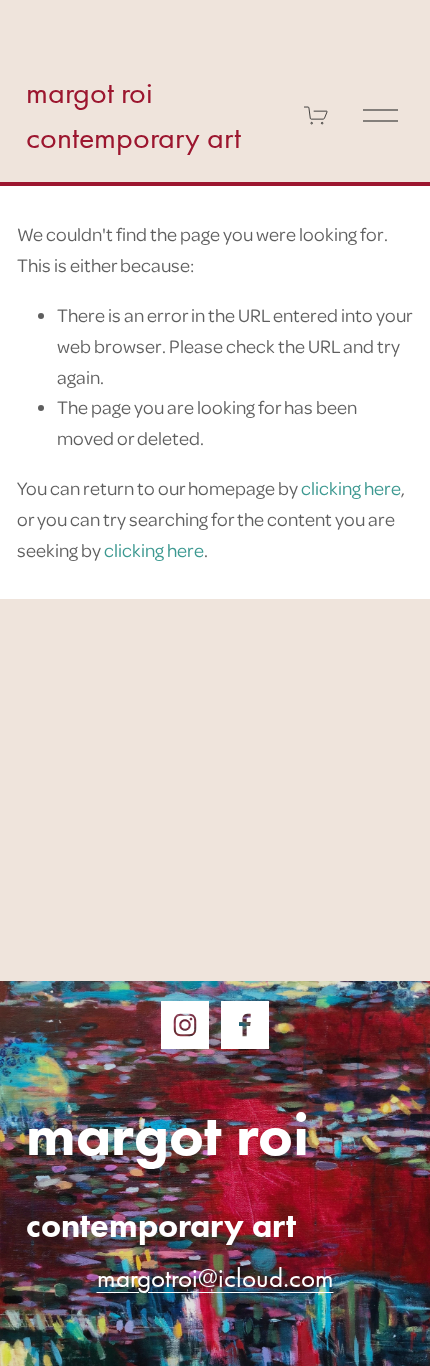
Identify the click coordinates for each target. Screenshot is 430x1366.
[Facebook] (245, 1025)
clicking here (351, 487)
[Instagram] (185, 1025)
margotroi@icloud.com (215, 1278)
